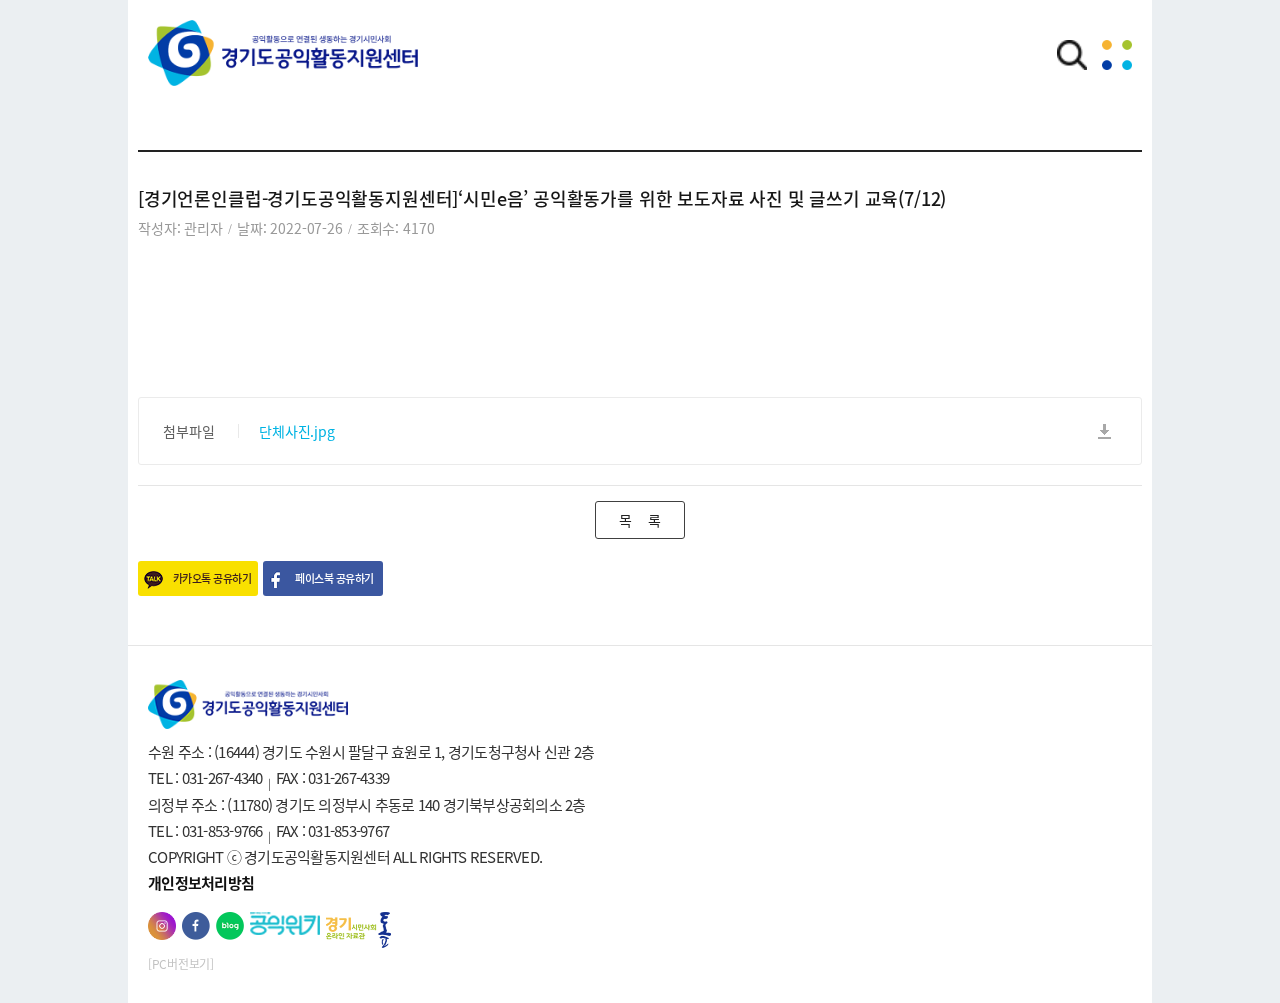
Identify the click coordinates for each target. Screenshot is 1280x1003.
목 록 (639, 520)
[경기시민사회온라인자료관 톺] (358, 930)
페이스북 (196, 926)
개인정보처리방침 (201, 883)
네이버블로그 (230, 926)
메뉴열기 (1117, 55)
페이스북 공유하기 (334, 578)
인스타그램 (162, 926)
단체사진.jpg (297, 431)
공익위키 (285, 923)
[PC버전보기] (181, 964)
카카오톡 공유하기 (212, 578)
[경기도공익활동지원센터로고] (283, 67)
